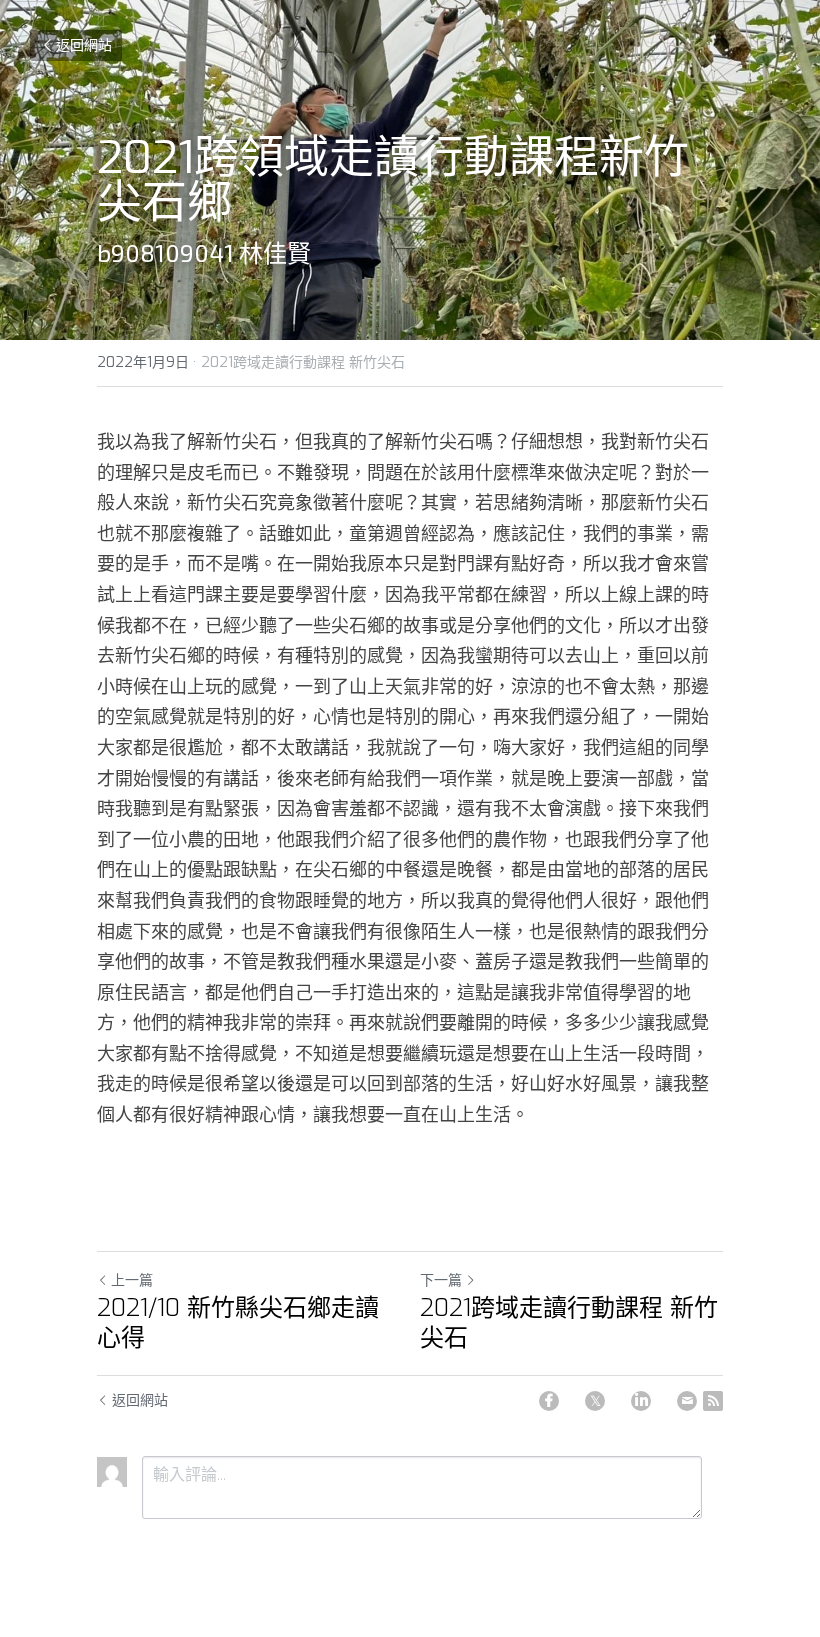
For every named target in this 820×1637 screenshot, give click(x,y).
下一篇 (441, 1280)
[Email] (687, 1401)
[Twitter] (595, 1401)
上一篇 (132, 1280)
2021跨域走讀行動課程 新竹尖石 (569, 1323)
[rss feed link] (713, 1401)
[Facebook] (549, 1401)
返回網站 (84, 45)
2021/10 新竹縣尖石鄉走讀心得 (238, 1323)
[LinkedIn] (641, 1401)
